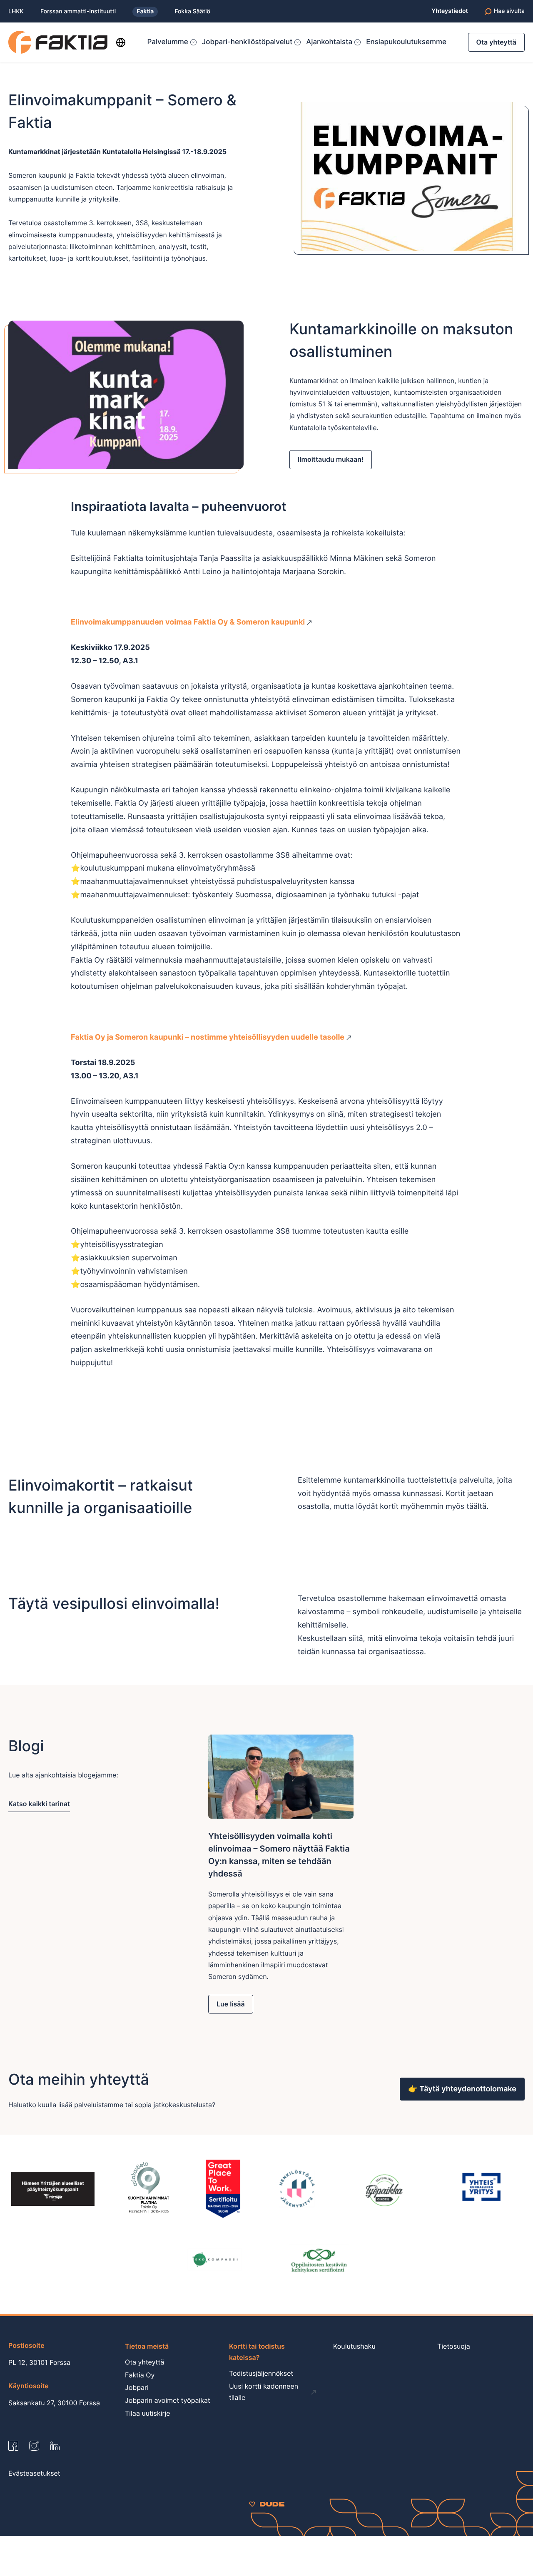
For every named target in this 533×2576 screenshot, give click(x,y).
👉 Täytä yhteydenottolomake (462, 2089)
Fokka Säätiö (192, 12)
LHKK (16, 12)
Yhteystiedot (450, 11)
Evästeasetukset (34, 2473)
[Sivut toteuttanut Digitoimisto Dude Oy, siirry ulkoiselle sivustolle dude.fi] (267, 2504)
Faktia (145, 11)
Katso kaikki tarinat (39, 1804)
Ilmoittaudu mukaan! (331, 459)
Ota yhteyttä (496, 42)
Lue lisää (231, 2004)
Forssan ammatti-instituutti (78, 12)
